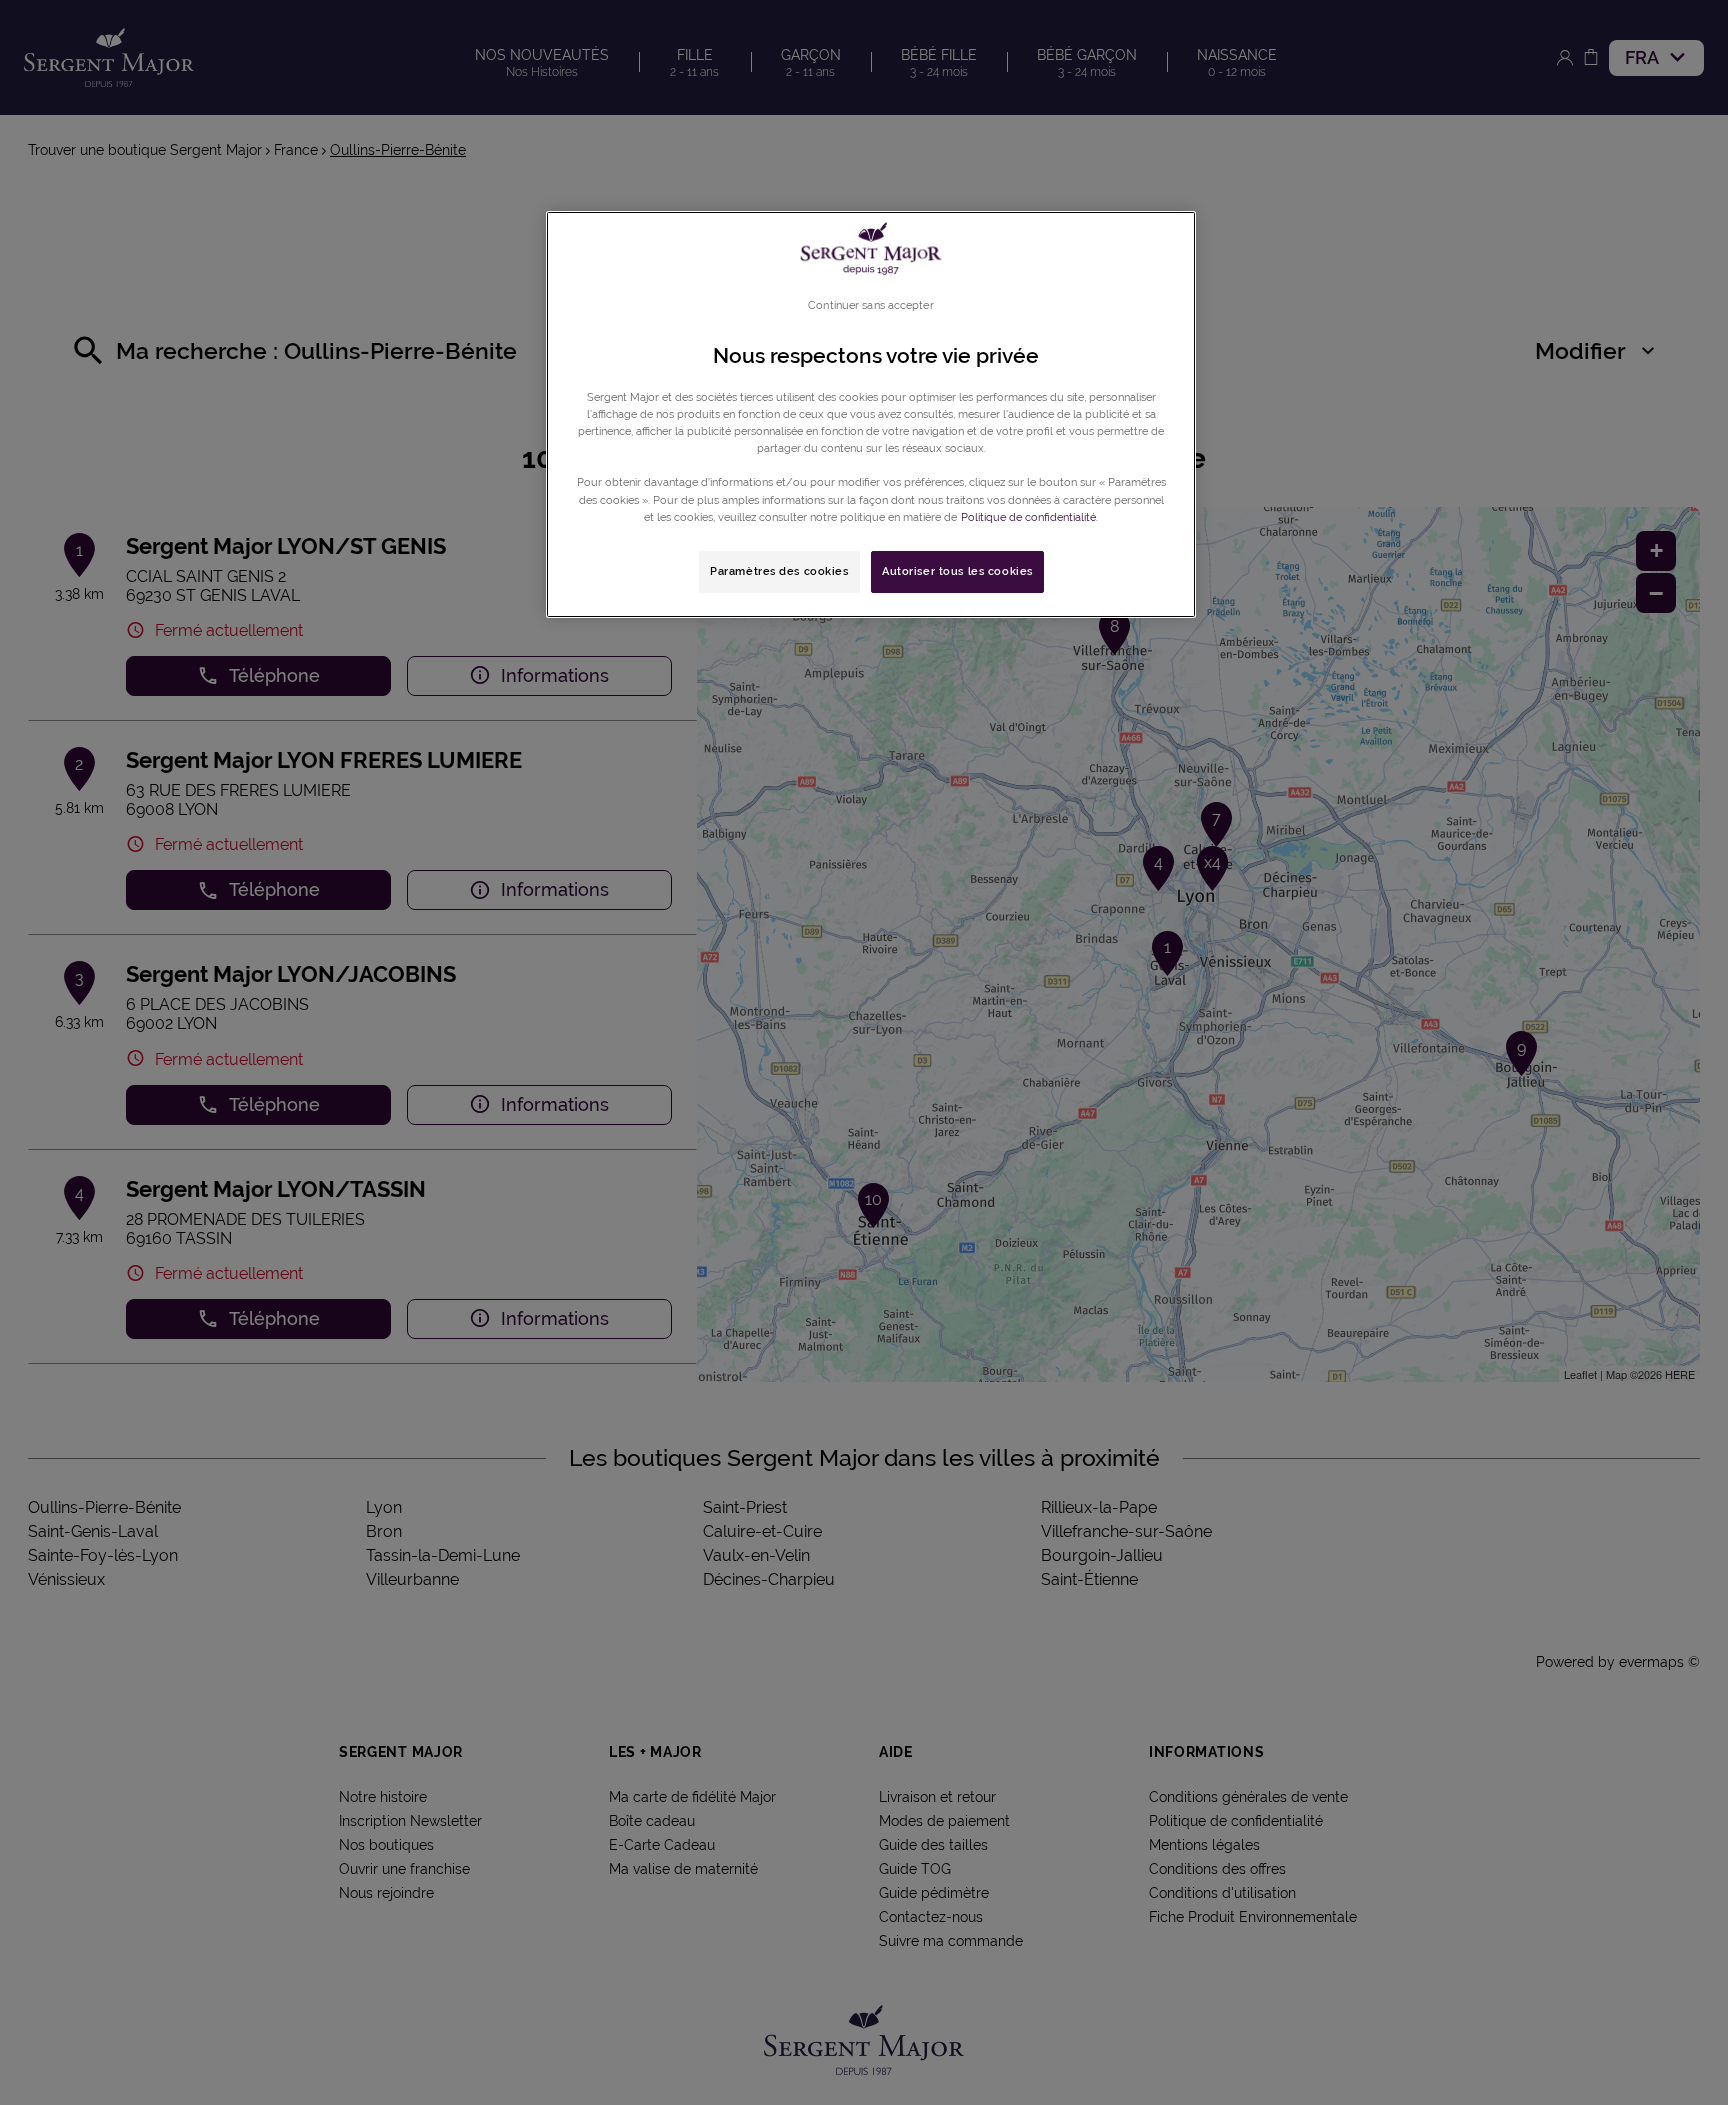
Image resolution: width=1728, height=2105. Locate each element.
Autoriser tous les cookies (957, 571)
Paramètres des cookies (779, 571)
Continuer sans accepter (870, 305)
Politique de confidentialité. (1029, 517)
